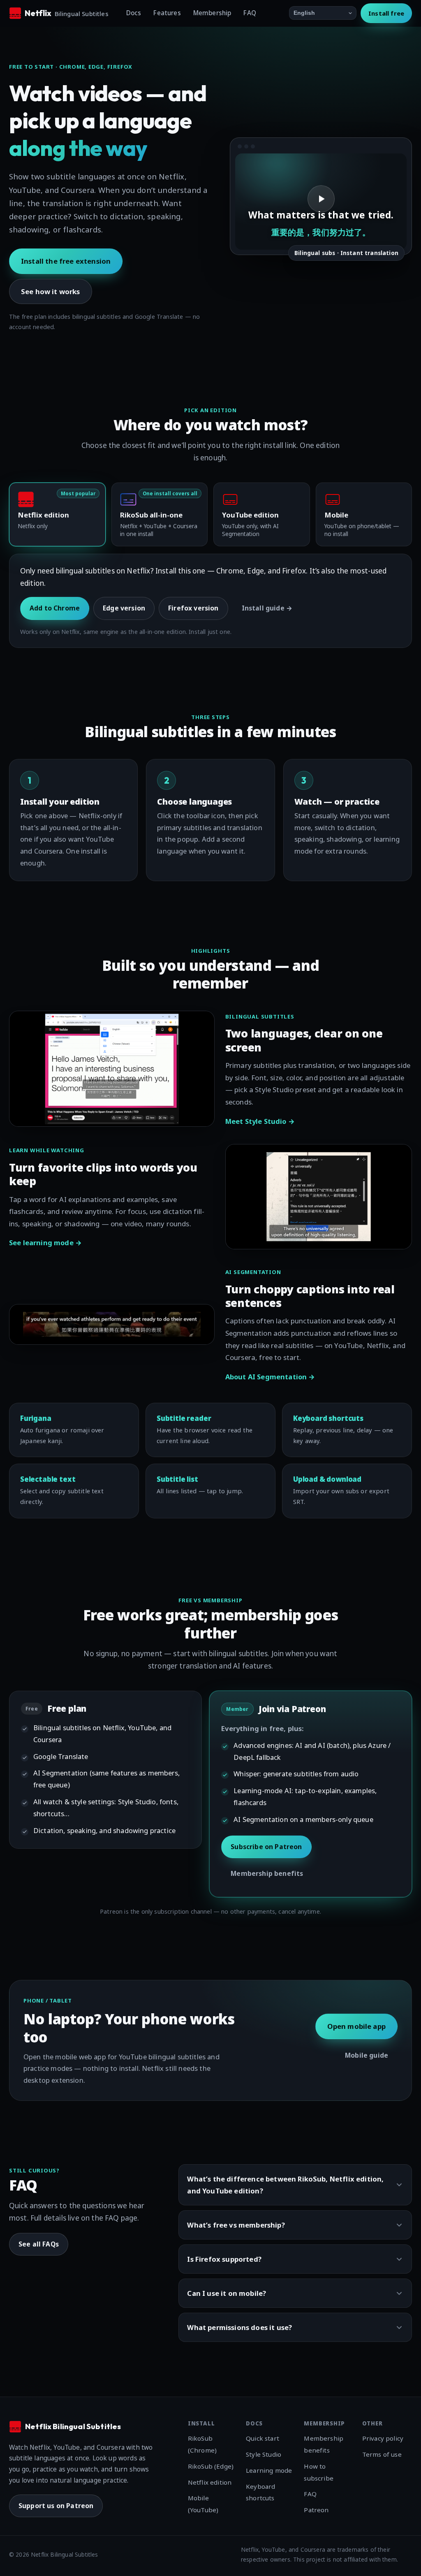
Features (167, 13)
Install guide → (267, 608)
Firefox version (193, 608)
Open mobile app (356, 2026)
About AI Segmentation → (270, 1377)
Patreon (316, 2510)
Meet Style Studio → (260, 1121)
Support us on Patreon (56, 2506)
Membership (212, 13)
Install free (386, 13)
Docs (134, 13)
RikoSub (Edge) (211, 2466)
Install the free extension (66, 261)
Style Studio (264, 2454)
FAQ (250, 13)
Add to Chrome (55, 608)
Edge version (124, 608)
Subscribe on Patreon (266, 1847)
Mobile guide (367, 2055)
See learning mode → (45, 1243)
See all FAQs (39, 2244)
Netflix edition (210, 2482)
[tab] (57, 514)
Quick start (263, 2438)
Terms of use (382, 2454)
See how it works (51, 291)
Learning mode (269, 2470)
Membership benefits (267, 1873)
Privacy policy (383, 2438)
